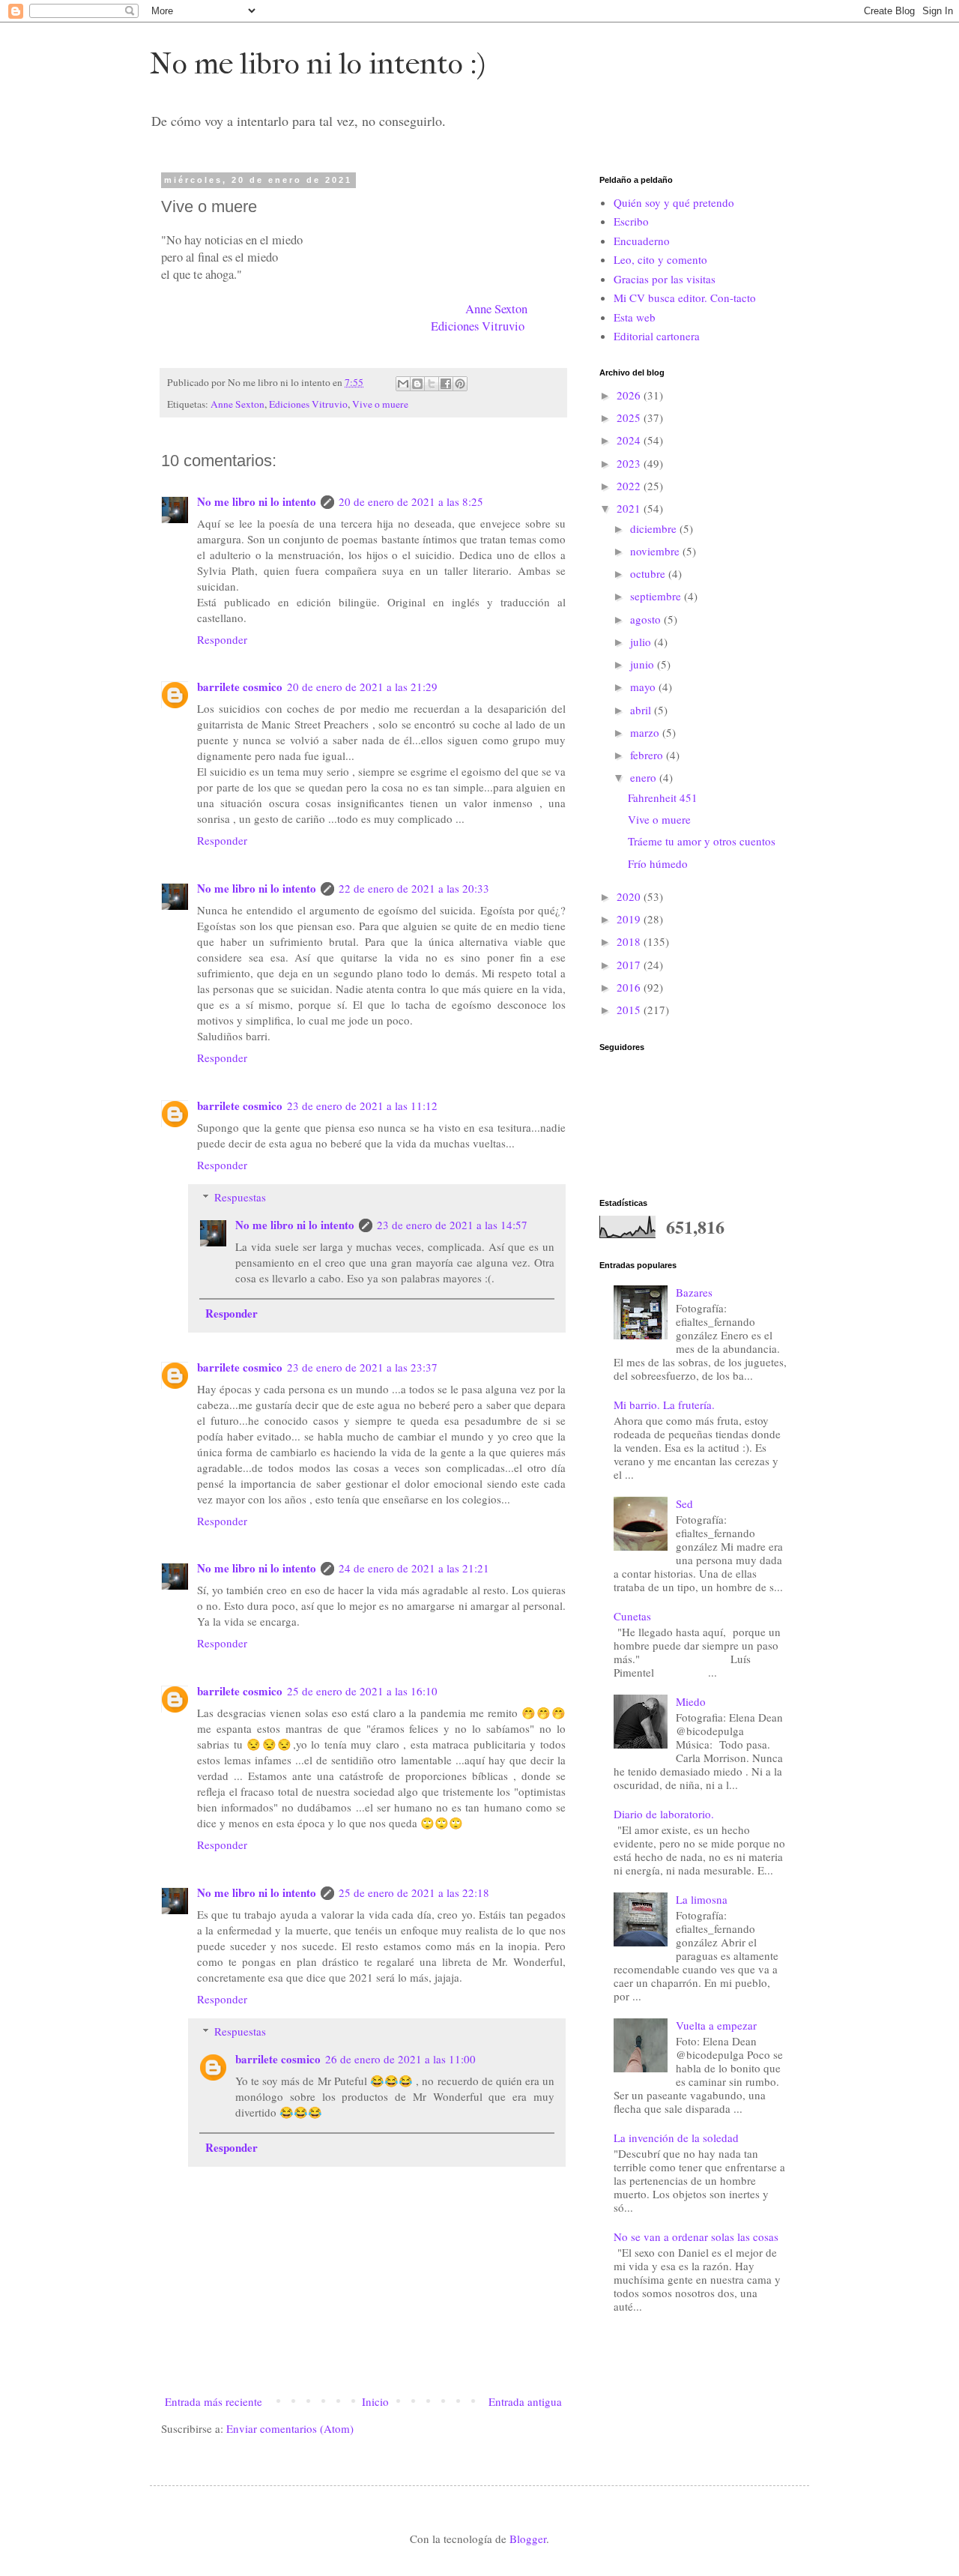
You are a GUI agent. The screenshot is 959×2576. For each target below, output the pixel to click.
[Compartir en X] (432, 384)
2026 (630, 395)
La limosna (702, 1899)
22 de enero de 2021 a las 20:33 (414, 888)
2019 (630, 919)
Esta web (635, 317)
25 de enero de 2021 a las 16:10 (362, 1691)
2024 (630, 440)
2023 (630, 463)
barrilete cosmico (240, 687)
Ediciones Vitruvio (478, 326)
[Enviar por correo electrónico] (403, 384)
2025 (630, 417)
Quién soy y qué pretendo (674, 202)
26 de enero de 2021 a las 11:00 (400, 2059)
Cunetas (632, 1616)
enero (645, 777)
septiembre (657, 596)
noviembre (656, 551)
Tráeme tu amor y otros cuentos (702, 841)
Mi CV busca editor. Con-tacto (685, 298)
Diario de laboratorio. (664, 1814)
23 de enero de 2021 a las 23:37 (362, 1367)
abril (642, 710)
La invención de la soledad (676, 2138)
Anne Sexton (496, 309)
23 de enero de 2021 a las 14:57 (452, 1225)
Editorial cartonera (657, 336)
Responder (222, 639)
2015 (630, 1010)
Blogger (528, 2539)
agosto (647, 619)
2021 (630, 508)
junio (644, 664)
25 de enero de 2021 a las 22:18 (414, 1892)
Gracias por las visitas (665, 279)
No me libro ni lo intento (257, 501)
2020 (630, 896)
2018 (630, 941)
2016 (630, 987)
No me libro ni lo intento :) (318, 64)
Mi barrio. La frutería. (664, 1405)
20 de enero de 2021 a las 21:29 (362, 687)
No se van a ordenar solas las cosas (696, 2236)
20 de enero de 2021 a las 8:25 (411, 501)
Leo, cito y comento (660, 259)
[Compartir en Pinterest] (460, 384)
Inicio (375, 2401)
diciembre (655, 528)
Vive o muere (380, 404)
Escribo (631, 221)
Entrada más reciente (214, 2401)
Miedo (691, 1701)
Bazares (694, 1292)
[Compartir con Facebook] (446, 384)
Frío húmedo (658, 863)
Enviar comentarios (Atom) (290, 2428)
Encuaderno (642, 241)
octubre (649, 573)
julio (642, 642)
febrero (648, 755)
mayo (644, 687)
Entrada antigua (525, 2401)
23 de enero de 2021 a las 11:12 (362, 1105)
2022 (630, 486)
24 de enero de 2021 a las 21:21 (414, 1568)
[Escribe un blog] (417, 384)
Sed (684, 1503)
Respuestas (240, 1197)
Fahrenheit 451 (663, 797)
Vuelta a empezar (716, 2025)
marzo (646, 732)
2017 (630, 965)
